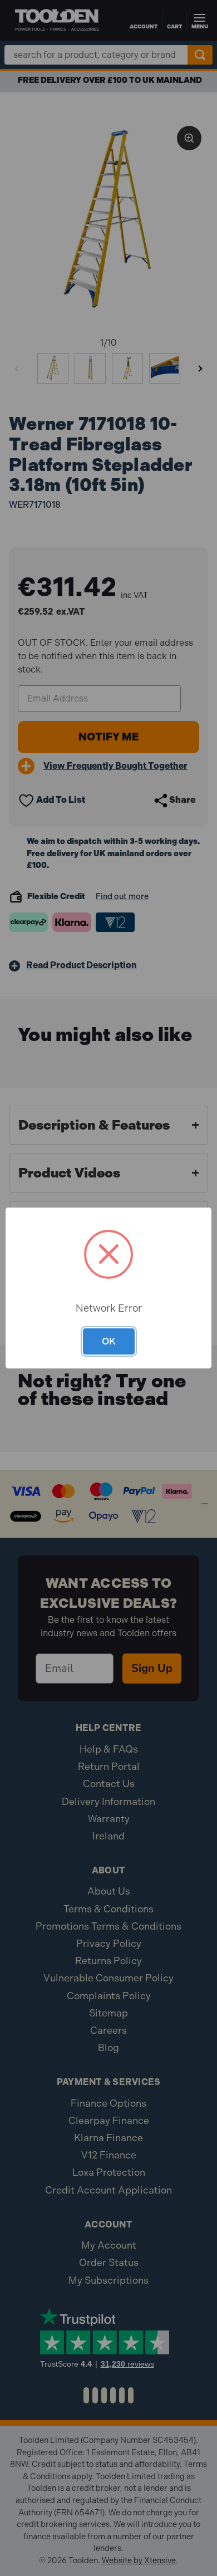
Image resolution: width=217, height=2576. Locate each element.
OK (109, 1341)
